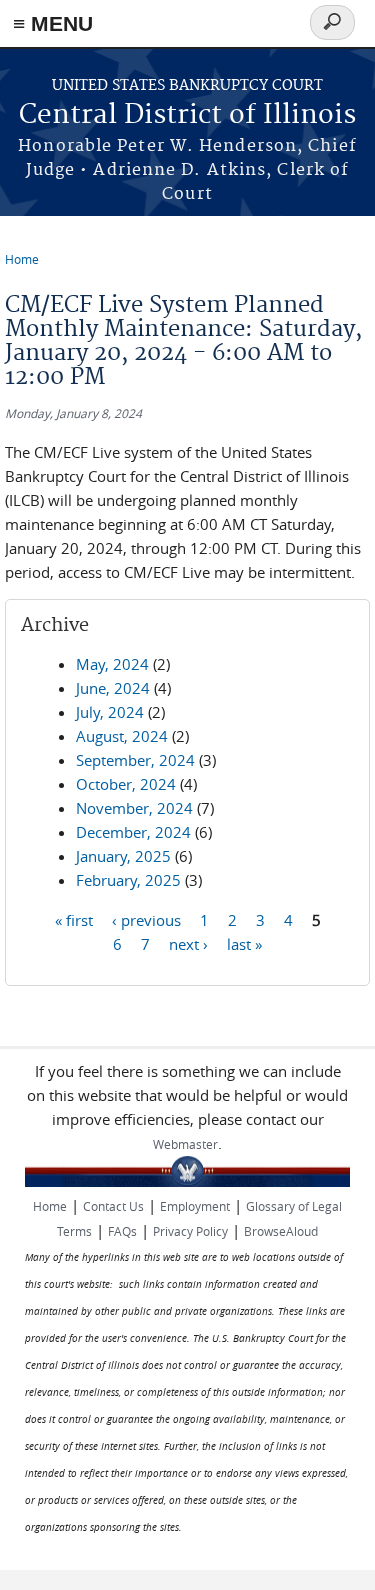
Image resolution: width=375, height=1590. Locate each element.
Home (22, 259)
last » (244, 943)
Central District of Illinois (187, 115)
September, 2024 (135, 760)
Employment (195, 1206)
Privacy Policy (190, 1231)
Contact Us (113, 1206)
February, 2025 (128, 880)
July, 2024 (110, 712)
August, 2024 (122, 736)
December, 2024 (133, 832)
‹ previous (146, 919)
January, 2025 (123, 856)
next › (188, 943)
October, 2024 (126, 784)
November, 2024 (134, 808)
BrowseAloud (281, 1231)
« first (74, 919)
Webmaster (185, 1144)
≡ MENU (53, 23)
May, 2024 (112, 664)
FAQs (122, 1231)
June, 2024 (113, 688)
